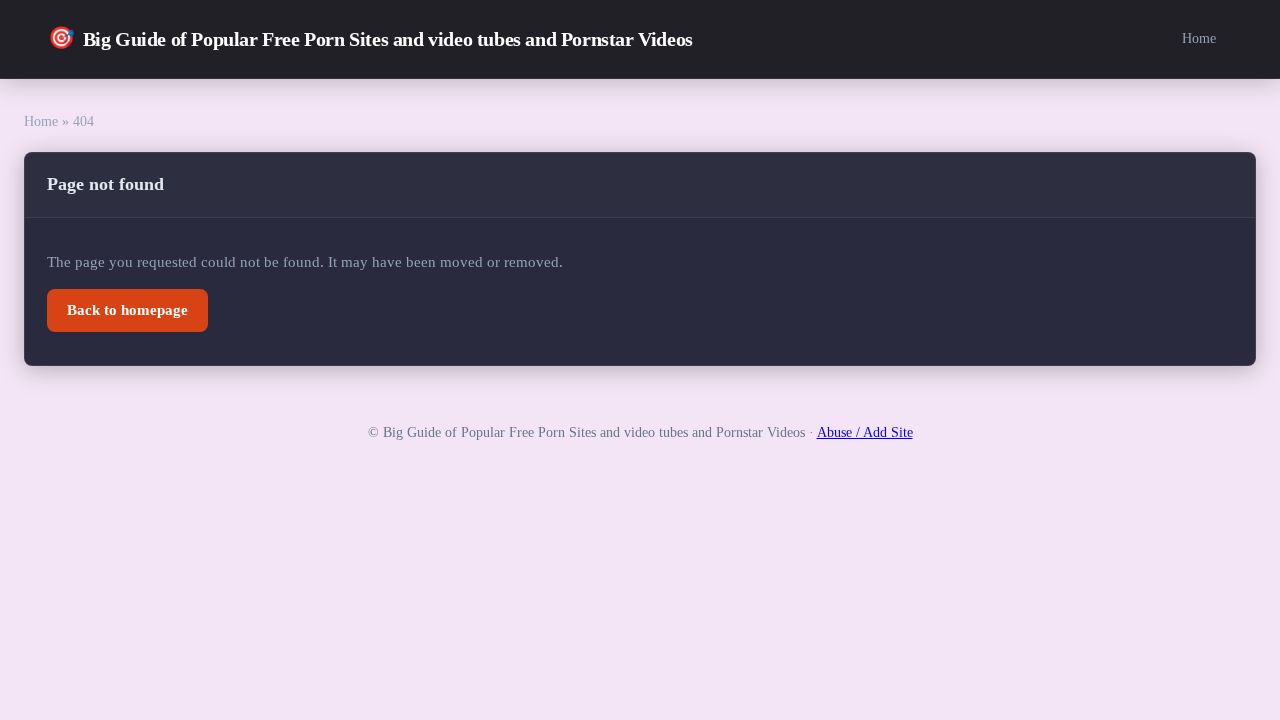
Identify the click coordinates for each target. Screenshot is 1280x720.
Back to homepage (127, 310)
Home (1199, 38)
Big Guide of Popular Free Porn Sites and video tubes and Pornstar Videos (370, 38)
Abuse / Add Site (865, 432)
